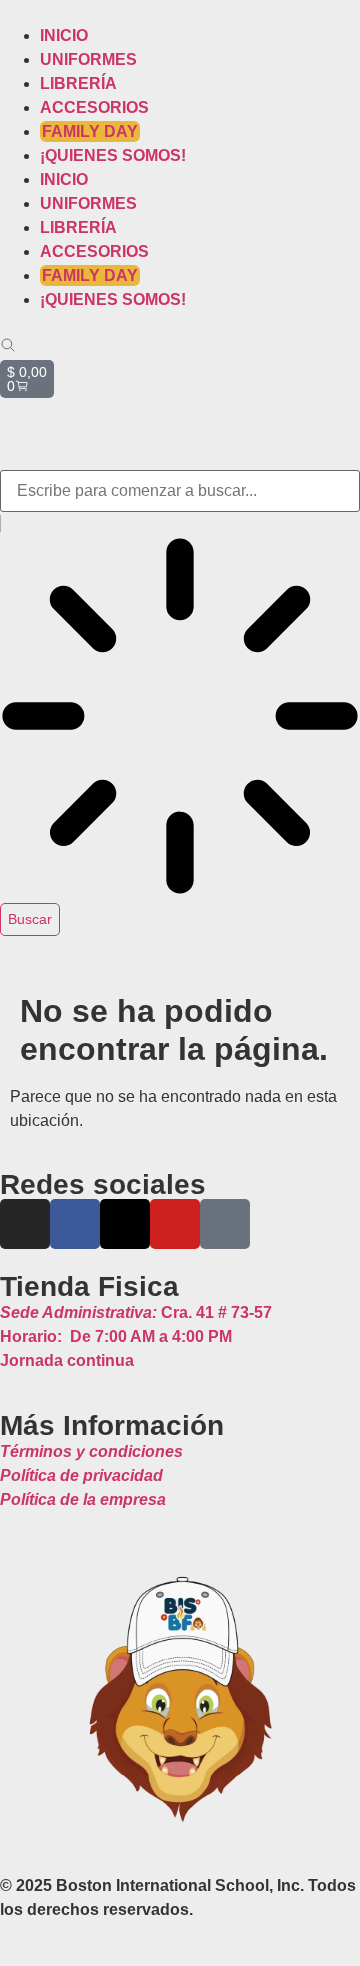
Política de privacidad (81, 1475)
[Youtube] (175, 1224)
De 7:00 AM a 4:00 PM (116, 1336)
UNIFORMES (88, 59)
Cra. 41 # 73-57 (136, 1312)
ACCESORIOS (94, 107)
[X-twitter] (125, 1224)
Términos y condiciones (91, 1451)
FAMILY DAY (90, 131)
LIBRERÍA (78, 83)
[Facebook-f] (75, 1224)
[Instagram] (25, 1224)
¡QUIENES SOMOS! (113, 155)
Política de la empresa (83, 1499)
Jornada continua (67, 1360)
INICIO (64, 35)
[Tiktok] (225, 1224)
